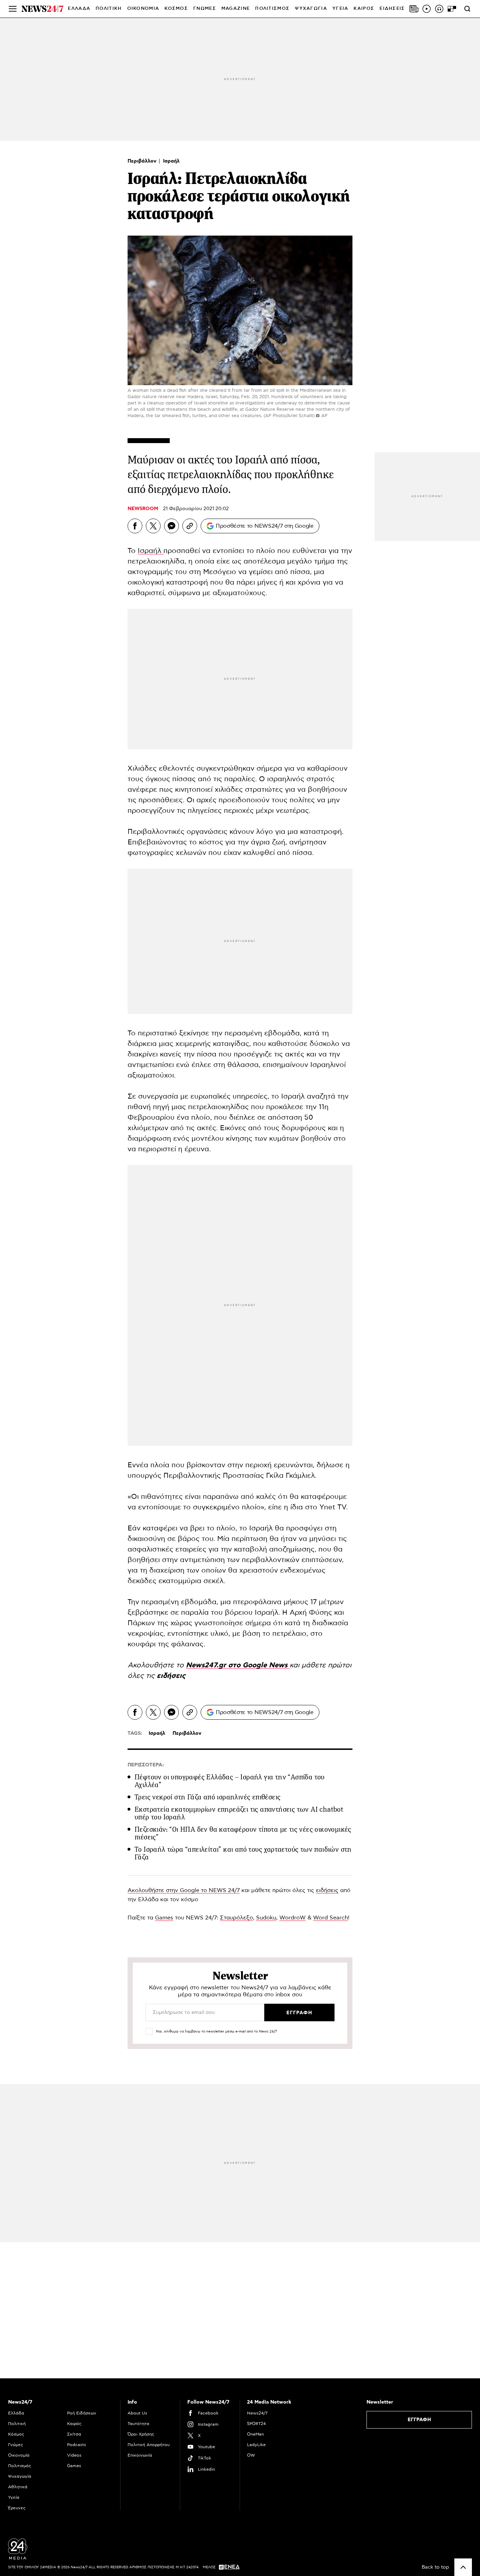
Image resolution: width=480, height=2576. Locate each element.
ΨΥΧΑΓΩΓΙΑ (311, 9)
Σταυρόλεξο (236, 1918)
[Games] (452, 9)
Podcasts (77, 2445)
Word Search (330, 1918)
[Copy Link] (190, 526)
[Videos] (427, 9)
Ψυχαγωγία (20, 2476)
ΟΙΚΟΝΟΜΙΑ (143, 9)
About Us (137, 2413)
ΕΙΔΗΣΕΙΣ (392, 9)
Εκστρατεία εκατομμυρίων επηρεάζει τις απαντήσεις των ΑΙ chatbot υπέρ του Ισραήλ (239, 1813)
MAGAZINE (236, 9)
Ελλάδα (16, 2413)
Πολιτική (17, 2424)
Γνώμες (16, 2445)
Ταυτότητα (138, 2424)
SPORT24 (256, 2424)
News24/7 (257, 2413)
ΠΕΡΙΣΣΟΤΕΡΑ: (146, 1765)
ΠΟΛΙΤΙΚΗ (109, 9)
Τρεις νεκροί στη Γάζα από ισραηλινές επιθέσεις (207, 1797)
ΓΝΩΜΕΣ (205, 9)
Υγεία (14, 2497)
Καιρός (364, 9)
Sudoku (266, 1918)
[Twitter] (153, 526)
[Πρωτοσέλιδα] (414, 9)
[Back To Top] (463, 2567)
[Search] (467, 9)
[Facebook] (135, 526)
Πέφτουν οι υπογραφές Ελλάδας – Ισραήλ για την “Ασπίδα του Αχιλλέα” (230, 1781)
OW (251, 2455)
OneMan (255, 2434)
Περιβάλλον (143, 161)
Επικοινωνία (140, 2455)
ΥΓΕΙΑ (340, 9)
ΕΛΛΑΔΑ (79, 9)
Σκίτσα (74, 2434)
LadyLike (256, 2445)
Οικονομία (19, 2455)
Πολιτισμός (20, 2466)
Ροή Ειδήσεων (82, 2413)
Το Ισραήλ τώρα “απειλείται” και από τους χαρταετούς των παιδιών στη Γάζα (243, 1853)
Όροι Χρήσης (141, 2434)
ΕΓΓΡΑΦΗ (419, 2420)
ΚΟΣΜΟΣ (176, 9)
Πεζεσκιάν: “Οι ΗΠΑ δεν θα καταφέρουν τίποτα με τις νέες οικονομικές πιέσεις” (243, 1833)
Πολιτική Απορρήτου (149, 2445)
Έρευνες (17, 2508)
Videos (74, 2455)
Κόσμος (16, 2434)
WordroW (293, 1918)
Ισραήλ (171, 161)
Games (164, 1918)
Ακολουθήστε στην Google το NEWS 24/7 (184, 1890)
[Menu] (13, 9)
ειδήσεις (171, 1676)
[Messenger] (171, 526)
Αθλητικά (18, 2487)
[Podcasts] (439, 9)
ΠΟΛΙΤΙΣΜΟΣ (272, 9)
